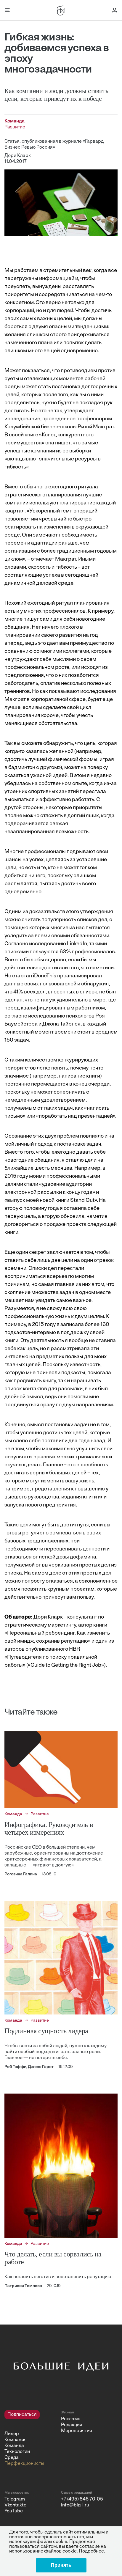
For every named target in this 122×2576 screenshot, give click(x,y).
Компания (16, 2440)
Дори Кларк (18, 156)
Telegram (15, 2499)
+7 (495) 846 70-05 (82, 2499)
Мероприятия (77, 2431)
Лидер (12, 2434)
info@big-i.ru (75, 2505)
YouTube (14, 2511)
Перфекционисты (24, 2464)
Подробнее (91, 2551)
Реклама (71, 2419)
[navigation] (30, 2438)
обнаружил (95, 984)
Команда (14, 2446)
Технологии (17, 2452)
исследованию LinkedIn (58, 944)
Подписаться (22, 2415)
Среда (12, 2458)
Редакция (72, 2425)
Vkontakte (15, 2505)
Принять (61, 2565)
